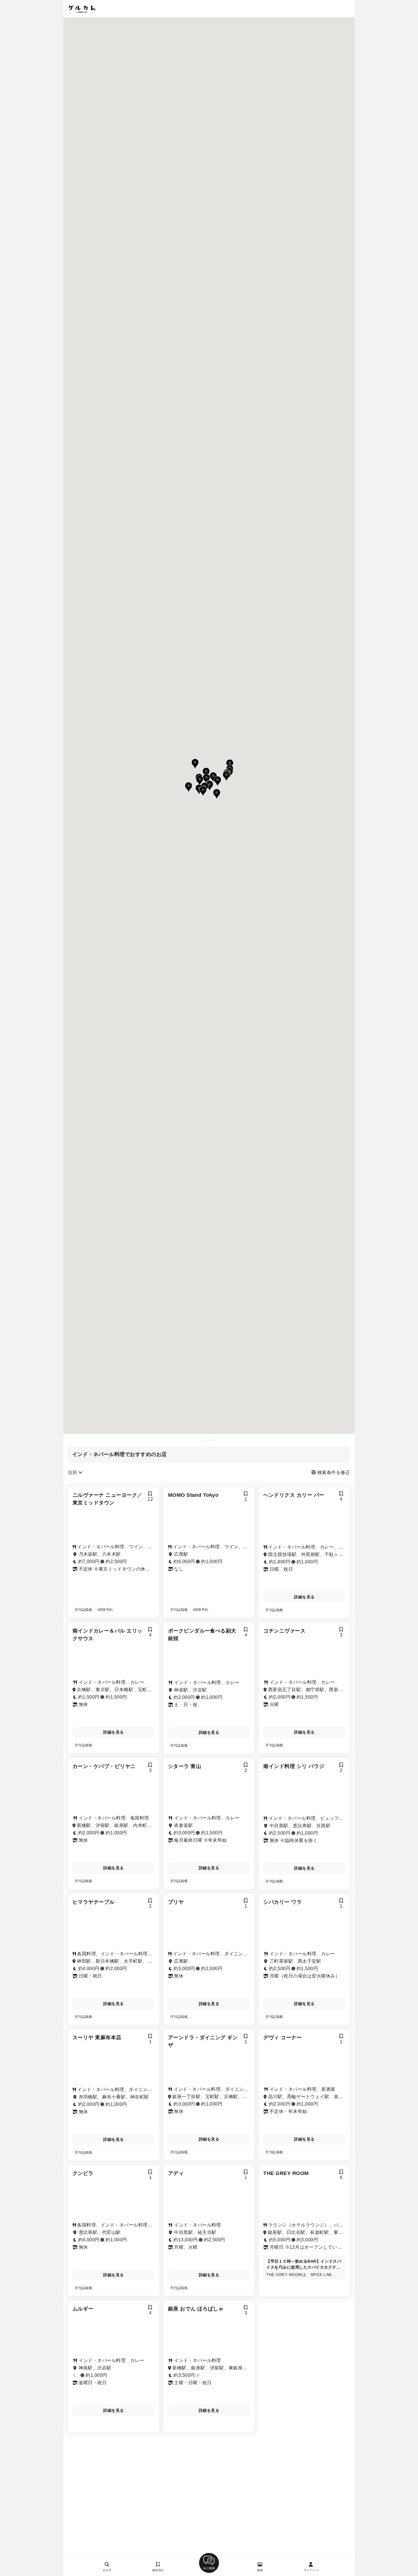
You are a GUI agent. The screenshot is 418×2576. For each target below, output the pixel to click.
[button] (213, 777)
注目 (73, 1472)
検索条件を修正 (333, 1472)
